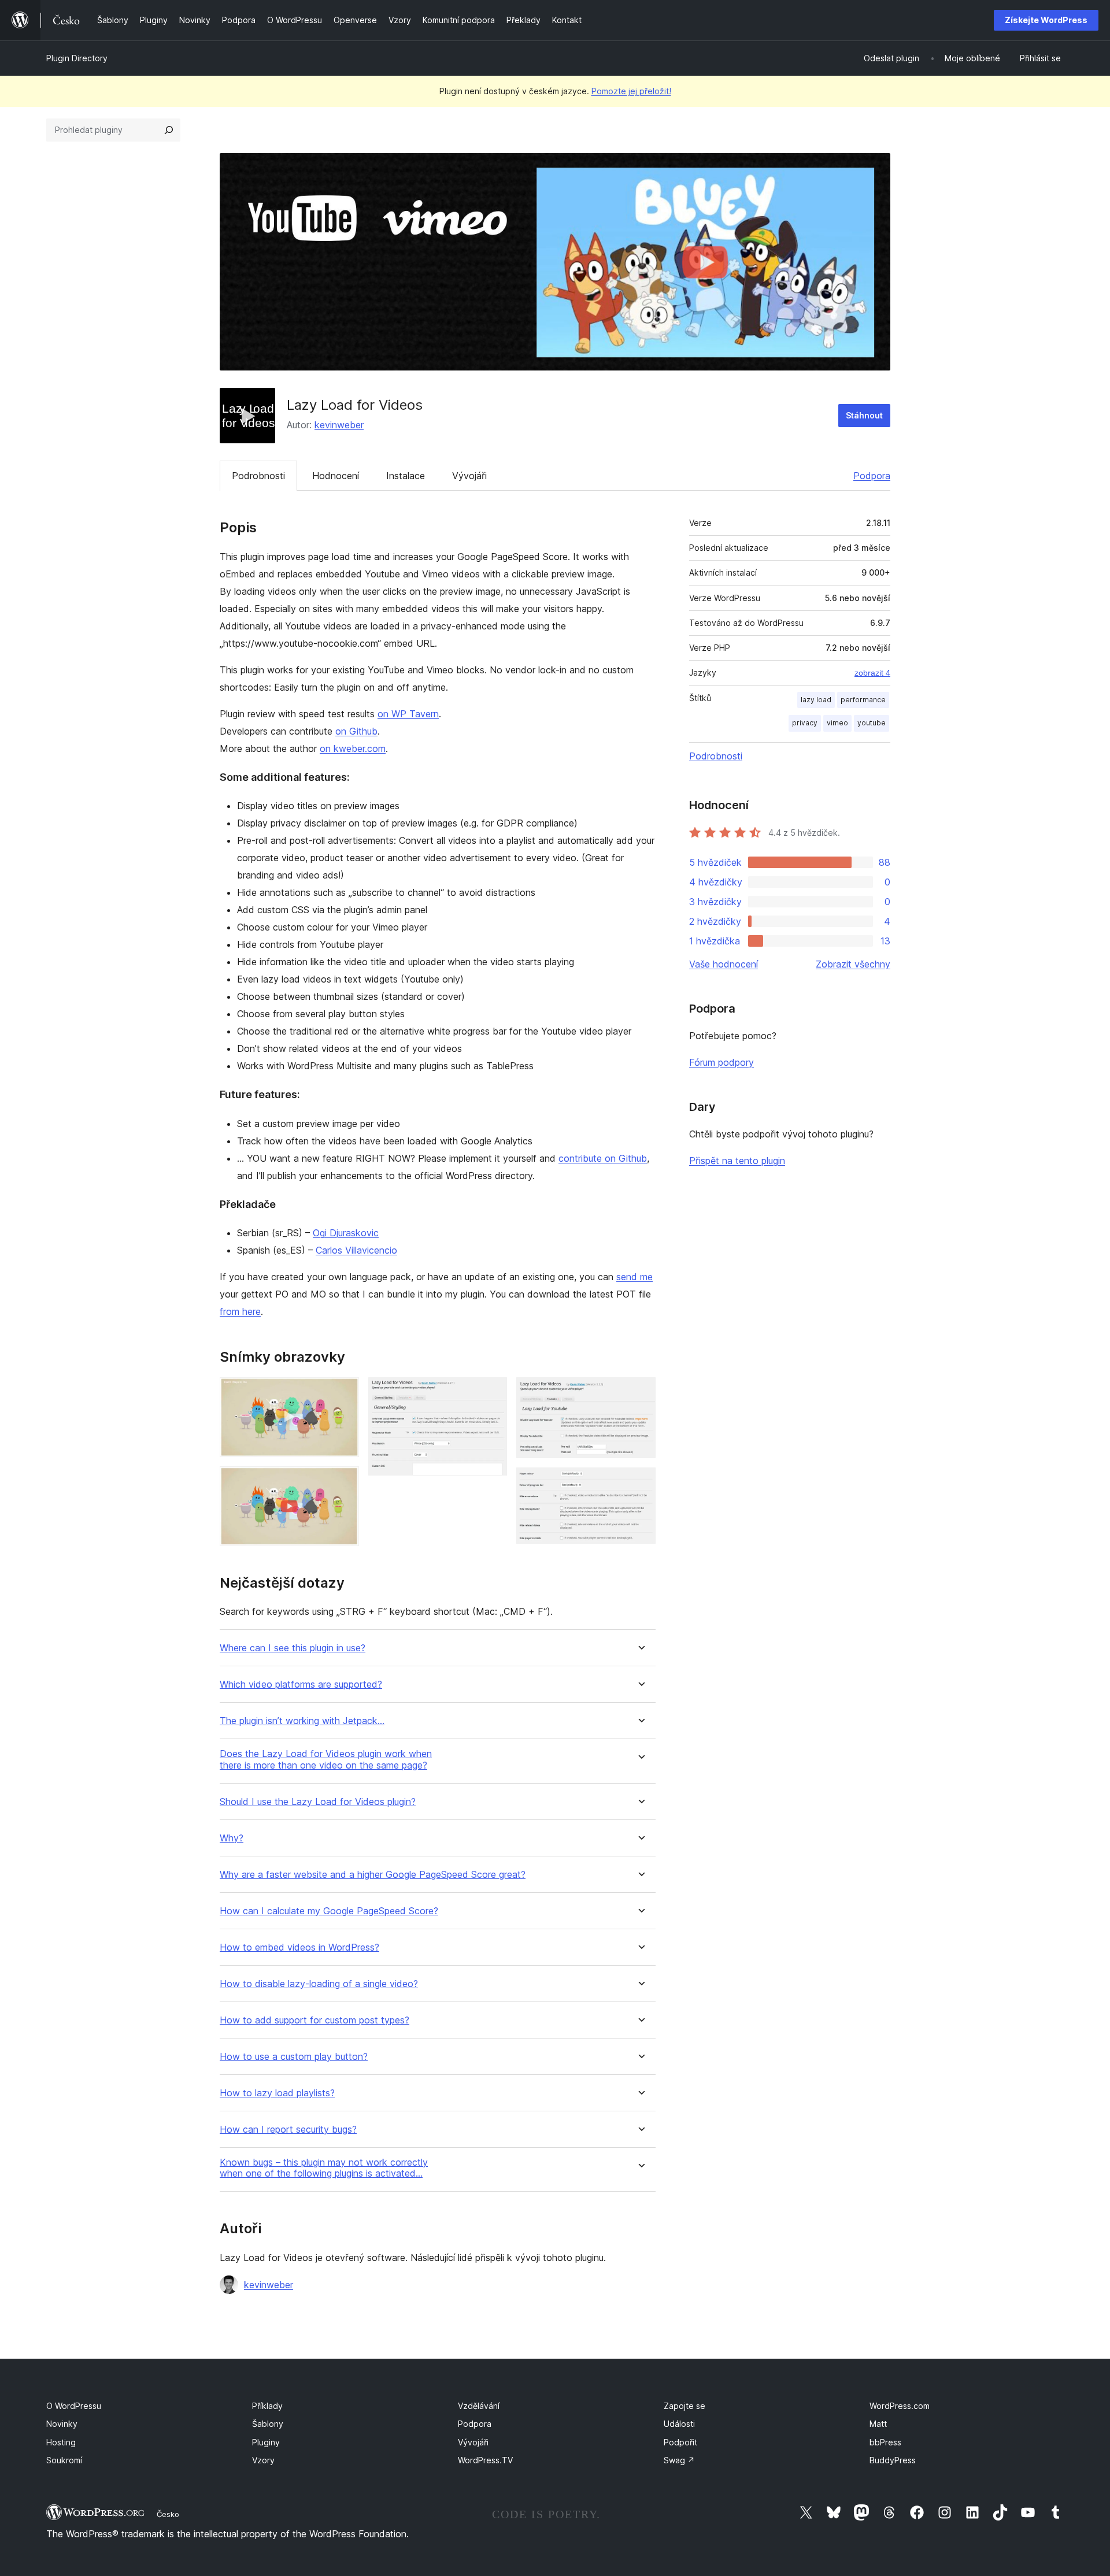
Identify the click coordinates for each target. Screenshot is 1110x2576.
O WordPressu (74, 2406)
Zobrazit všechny (853, 964)
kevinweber (339, 425)
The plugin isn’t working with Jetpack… (302, 1721)
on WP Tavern (408, 714)
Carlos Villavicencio (356, 1250)
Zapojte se (684, 2406)
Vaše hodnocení (724, 964)
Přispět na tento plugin (737, 1161)
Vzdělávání (479, 2406)
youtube (872, 723)
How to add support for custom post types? (314, 2020)
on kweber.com (353, 748)
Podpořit (680, 2442)
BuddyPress (893, 2460)
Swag (679, 2460)
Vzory (263, 2460)
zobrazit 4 (872, 673)
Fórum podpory (721, 1062)
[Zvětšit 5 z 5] (640, 1483)
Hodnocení (336, 476)
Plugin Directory (77, 58)
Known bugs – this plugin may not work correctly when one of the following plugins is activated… (324, 2168)
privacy (805, 723)
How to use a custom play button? (294, 2057)
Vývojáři (469, 476)
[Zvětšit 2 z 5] (343, 1482)
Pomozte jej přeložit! (631, 91)
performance (863, 700)
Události (679, 2424)
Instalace (406, 476)
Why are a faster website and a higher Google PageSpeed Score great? (373, 1875)
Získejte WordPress (1046, 20)
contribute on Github (603, 1158)
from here (240, 1311)
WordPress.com (900, 2406)
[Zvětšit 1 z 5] (343, 1393)
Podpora (872, 476)
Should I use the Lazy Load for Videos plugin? (318, 1802)
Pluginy (266, 2442)
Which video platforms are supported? (301, 1684)
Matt (878, 2424)
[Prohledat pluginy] (169, 130)
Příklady (267, 2406)
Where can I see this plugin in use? (293, 1648)
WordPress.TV (485, 2460)
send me (634, 1277)
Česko (168, 2514)
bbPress (885, 2442)
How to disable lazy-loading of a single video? (319, 1984)
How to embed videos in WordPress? (299, 1947)
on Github (356, 731)
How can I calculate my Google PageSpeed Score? (329, 1911)
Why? (232, 1838)
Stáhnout (864, 415)
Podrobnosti (258, 476)
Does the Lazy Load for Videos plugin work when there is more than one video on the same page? (326, 1759)
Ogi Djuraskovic (346, 1233)
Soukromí (64, 2460)
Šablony (268, 2424)
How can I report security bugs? (288, 2130)
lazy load (816, 700)
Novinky (62, 2424)
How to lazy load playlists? (277, 2093)
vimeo (837, 723)
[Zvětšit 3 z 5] (491, 1393)
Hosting (61, 2442)
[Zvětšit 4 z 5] (640, 1393)
